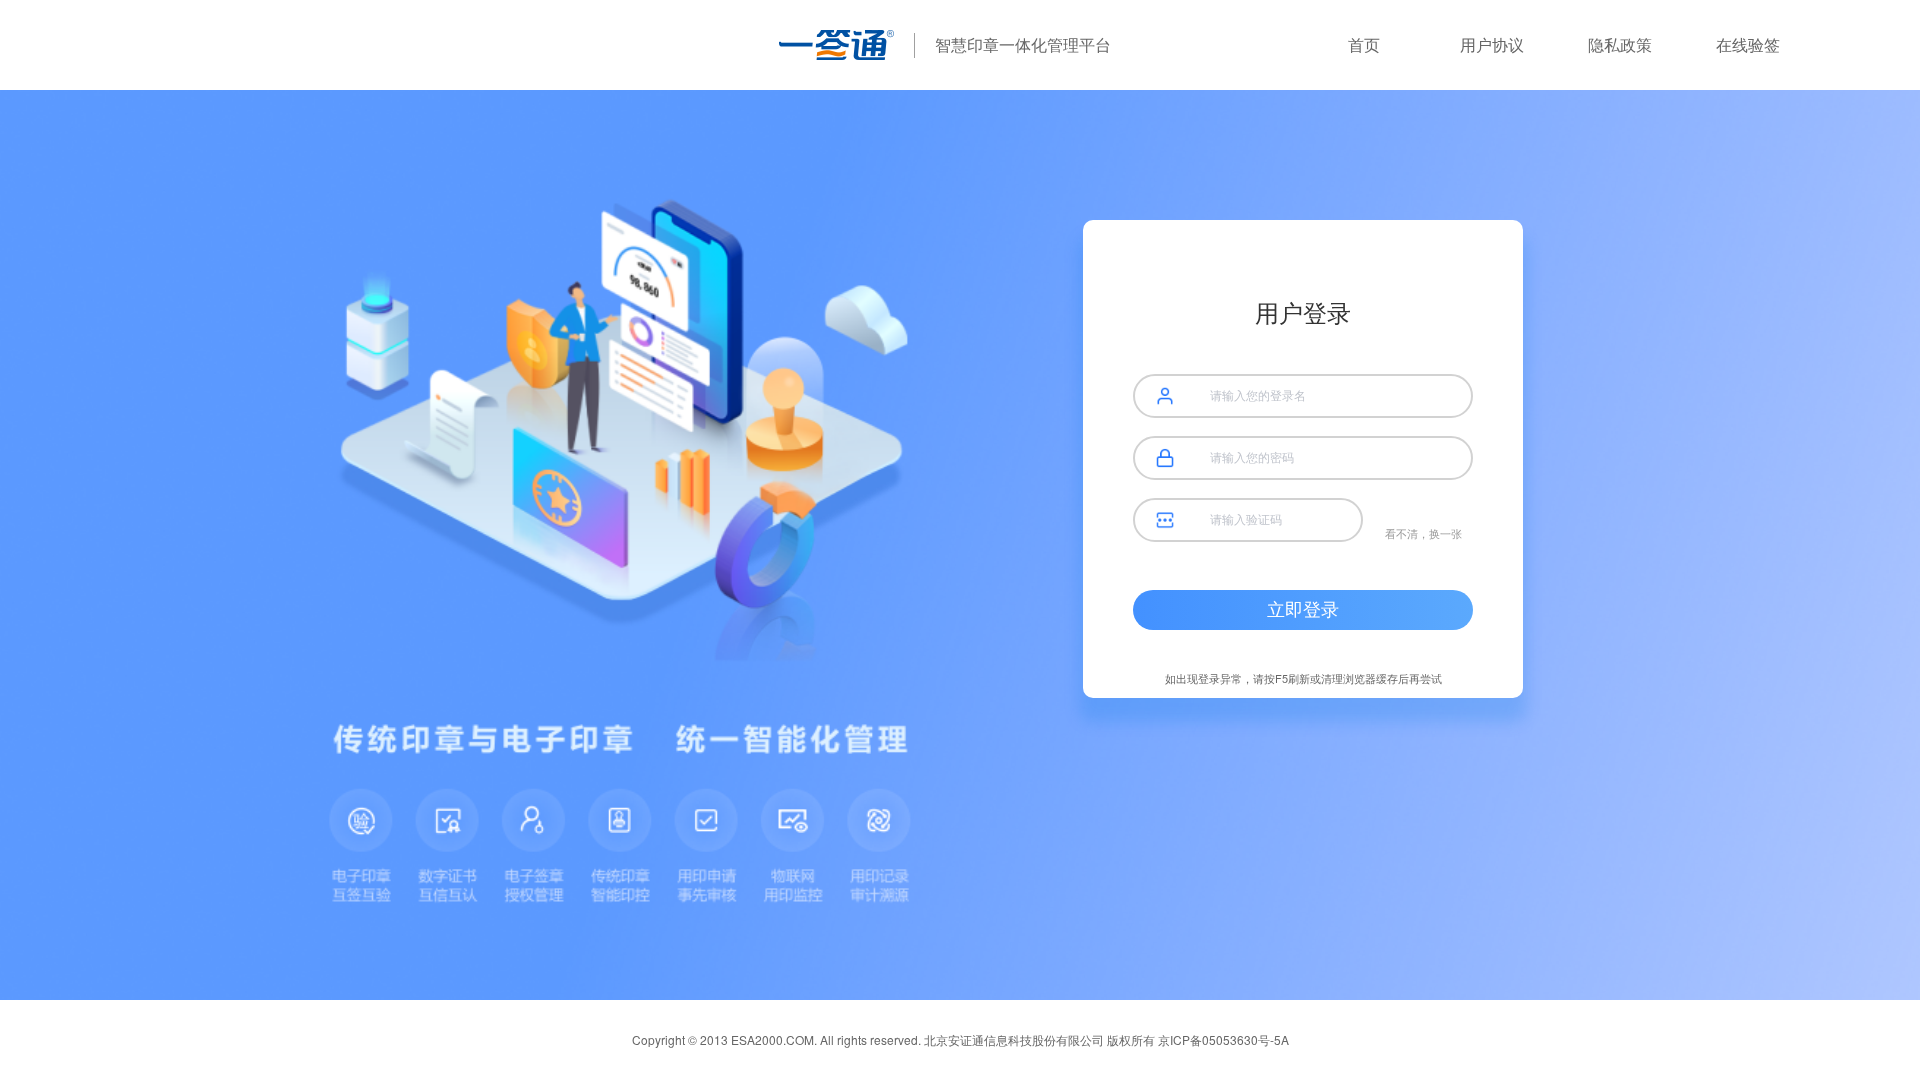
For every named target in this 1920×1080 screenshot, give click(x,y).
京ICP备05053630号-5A (1223, 1039)
